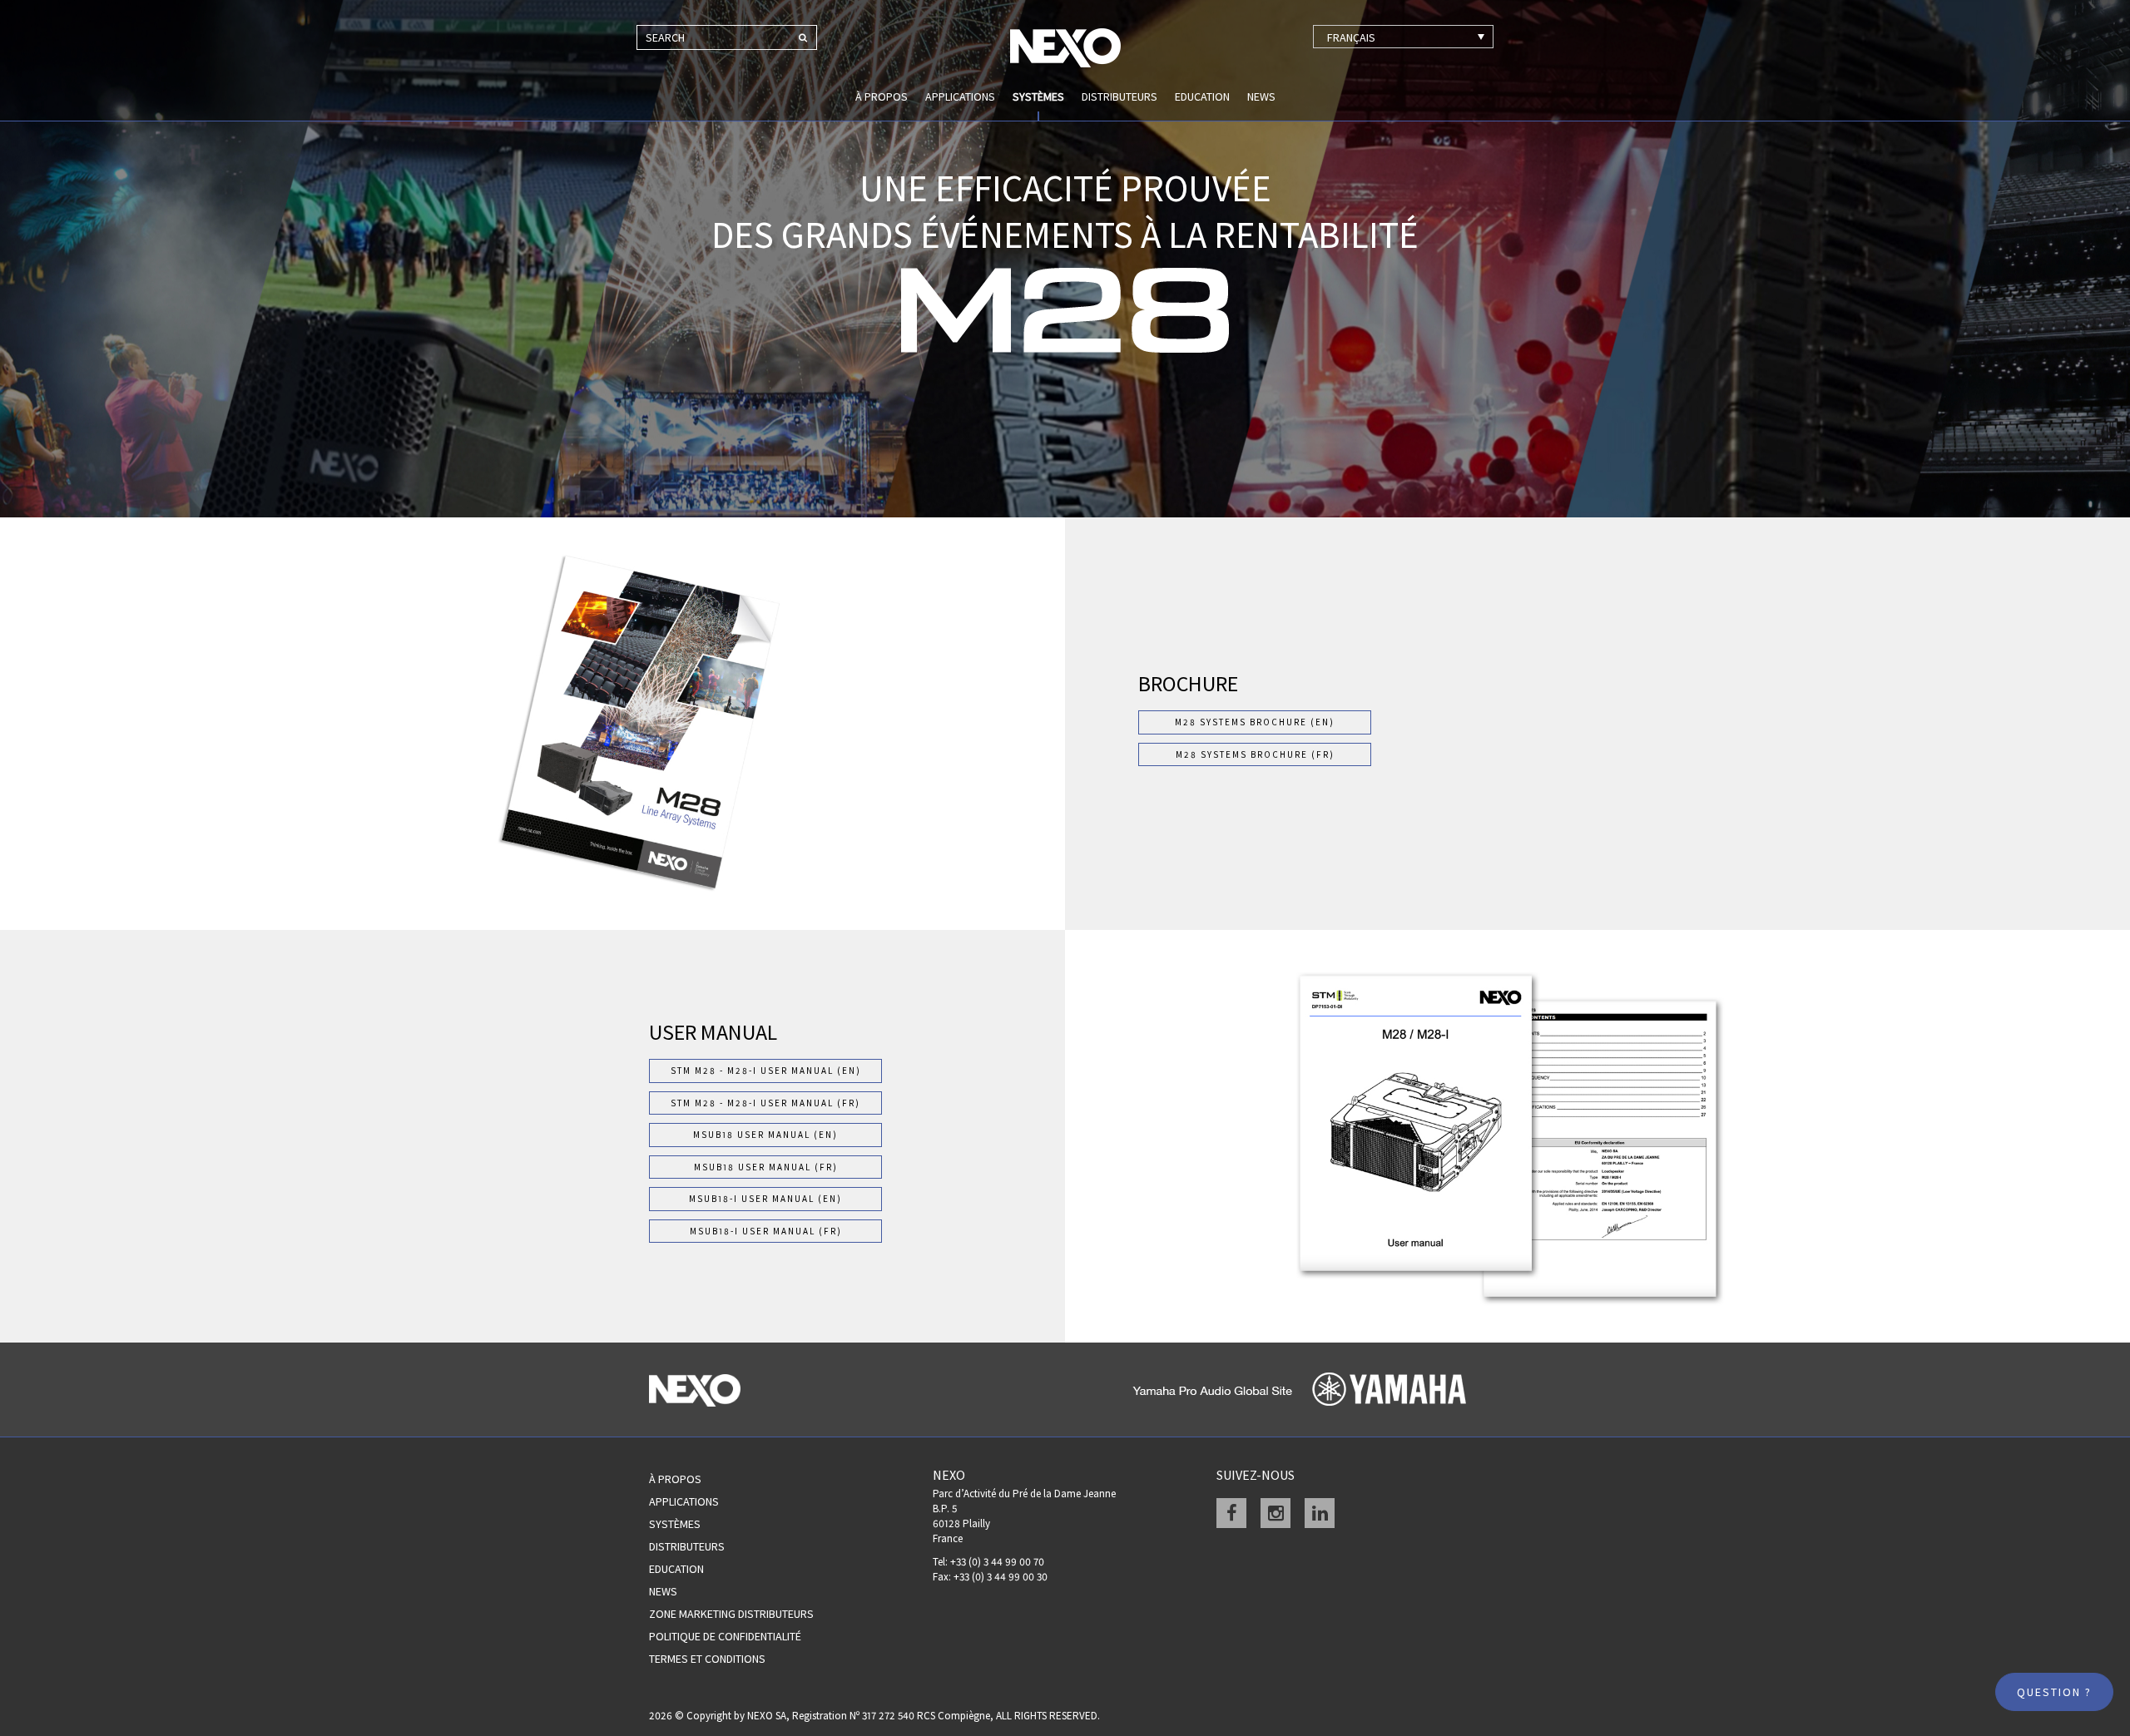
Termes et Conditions (707, 1659)
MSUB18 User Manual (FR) (766, 1167)
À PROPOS (882, 96)
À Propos (675, 1479)
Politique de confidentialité (725, 1636)
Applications (960, 96)
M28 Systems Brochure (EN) (1255, 722)
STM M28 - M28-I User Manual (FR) (765, 1103)
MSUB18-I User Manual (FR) (766, 1231)
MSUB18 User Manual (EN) (765, 1135)
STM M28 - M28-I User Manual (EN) (766, 1071)
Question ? (2054, 1692)
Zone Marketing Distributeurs (731, 1614)
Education (1202, 96)
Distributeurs (1119, 96)
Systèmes (1038, 96)
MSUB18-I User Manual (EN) (765, 1199)
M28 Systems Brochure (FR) (1255, 754)
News (1261, 96)
